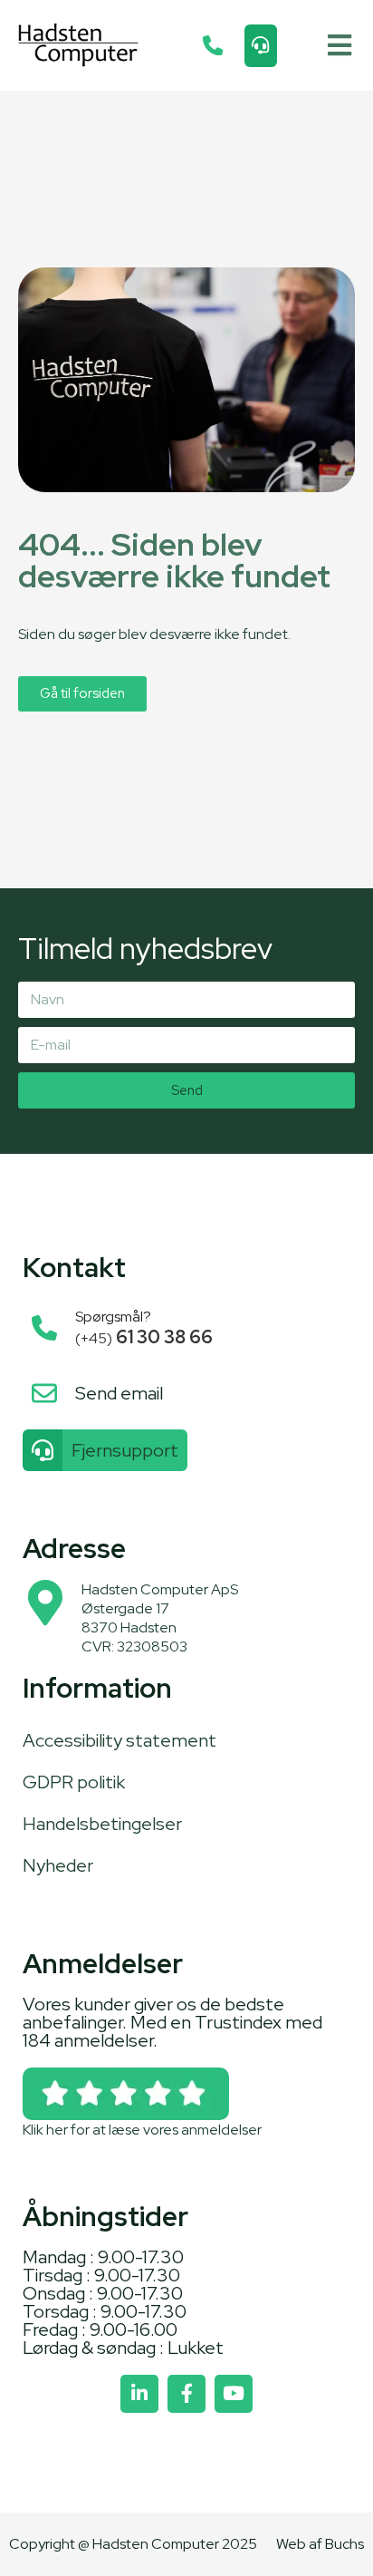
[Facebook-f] (186, 2394)
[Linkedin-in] (139, 2394)
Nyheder (58, 1865)
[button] (339, 46)
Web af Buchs (320, 2544)
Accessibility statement (120, 1740)
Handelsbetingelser (102, 1824)
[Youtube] (234, 2394)
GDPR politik (74, 1782)
